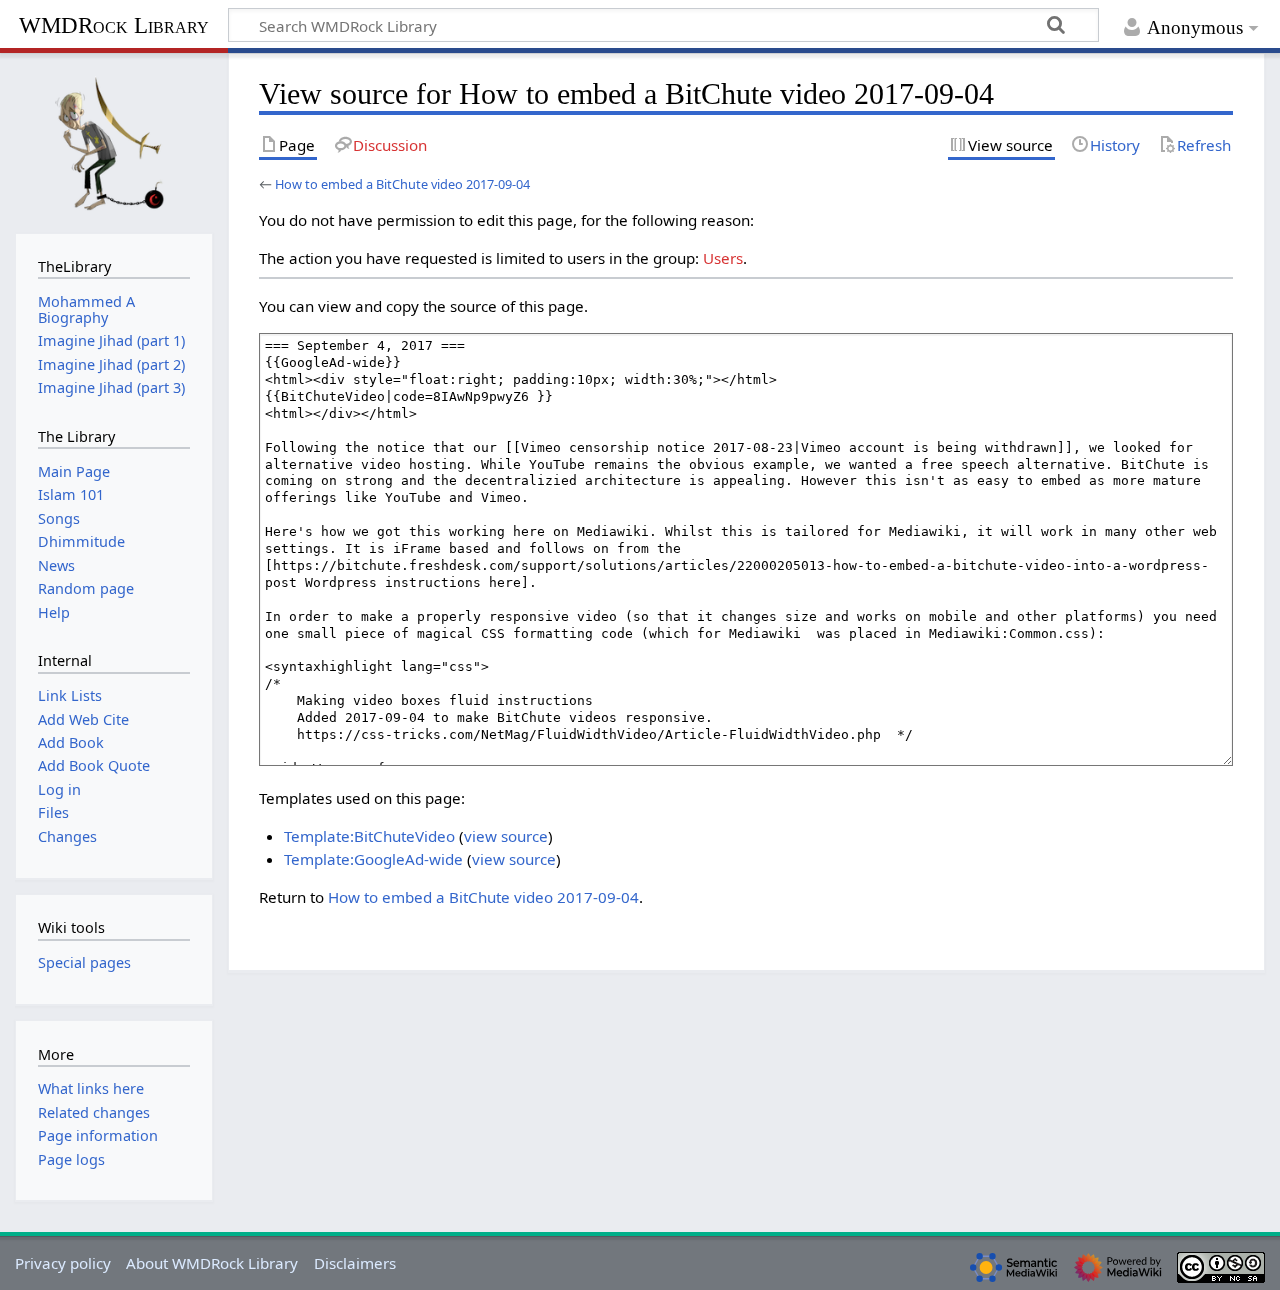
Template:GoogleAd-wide (373, 859)
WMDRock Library (114, 25)
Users (723, 258)
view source (506, 836)
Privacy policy (63, 1263)
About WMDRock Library (212, 1263)
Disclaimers (355, 1263)
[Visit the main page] (114, 141)
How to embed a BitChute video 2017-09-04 (402, 184)
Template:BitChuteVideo (369, 836)
